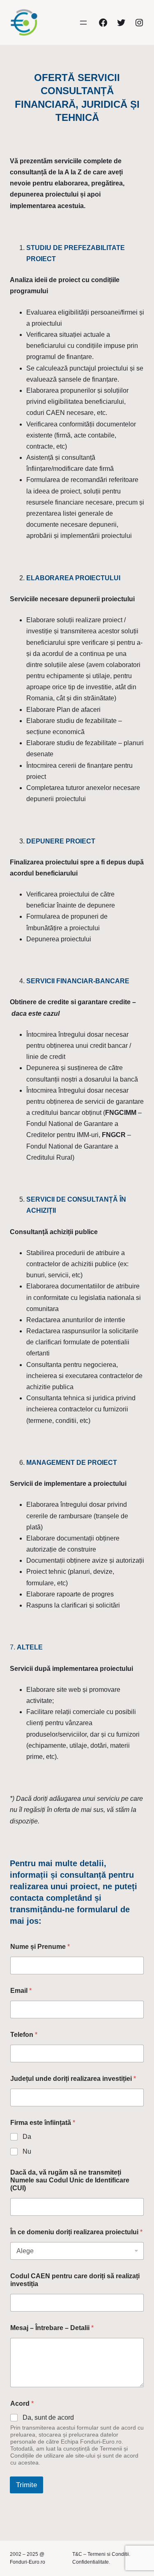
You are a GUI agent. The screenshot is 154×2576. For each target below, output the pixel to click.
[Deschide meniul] (83, 23)
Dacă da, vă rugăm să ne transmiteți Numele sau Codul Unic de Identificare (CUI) (70, 2180)
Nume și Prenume (40, 1947)
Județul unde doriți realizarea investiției (73, 2079)
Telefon (24, 2035)
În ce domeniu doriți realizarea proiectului (76, 2232)
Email (21, 1991)
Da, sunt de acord (48, 2417)
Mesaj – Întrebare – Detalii (52, 2328)
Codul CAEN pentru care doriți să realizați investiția (75, 2280)
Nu (27, 2151)
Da (27, 2137)
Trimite (26, 2485)
